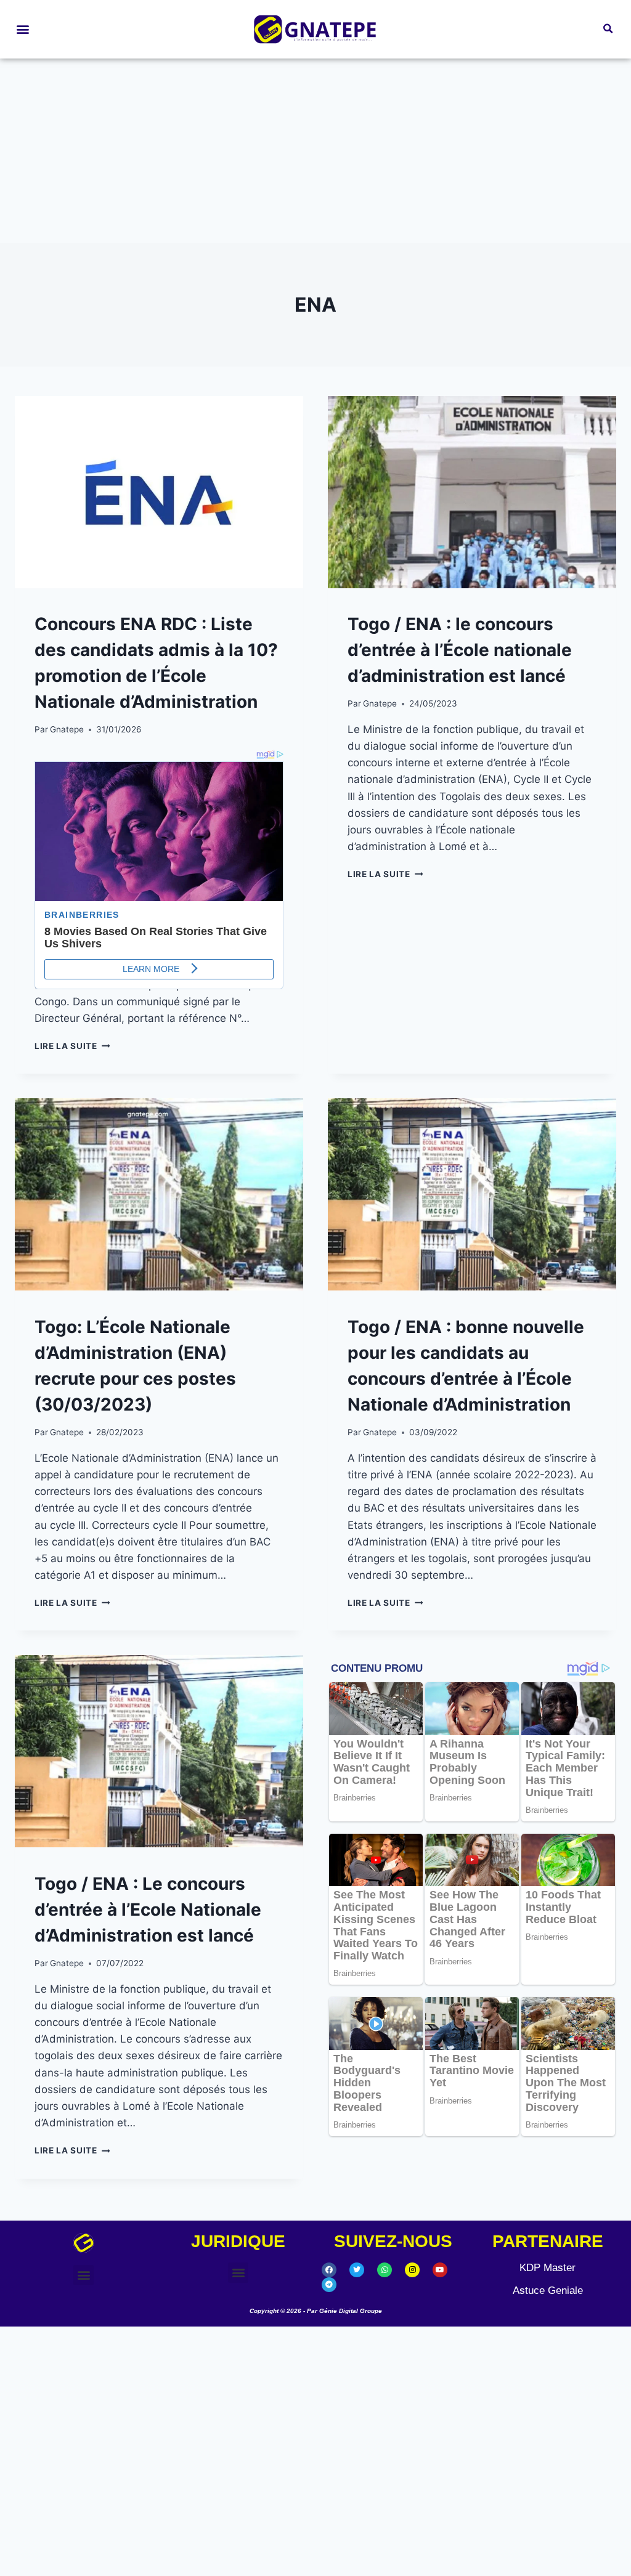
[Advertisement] (315, 151)
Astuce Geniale (548, 2397)
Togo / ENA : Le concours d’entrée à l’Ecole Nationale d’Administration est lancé (148, 2017)
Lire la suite (72, 1153)
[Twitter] (357, 2376)
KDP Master (548, 2374)
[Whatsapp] (385, 2376)
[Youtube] (440, 2376)
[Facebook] (329, 2376)
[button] (22, 29)
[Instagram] (412, 2376)
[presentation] (159, 492)
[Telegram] (329, 2391)
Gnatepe (67, 729)
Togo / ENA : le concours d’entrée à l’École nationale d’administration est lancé (460, 650)
